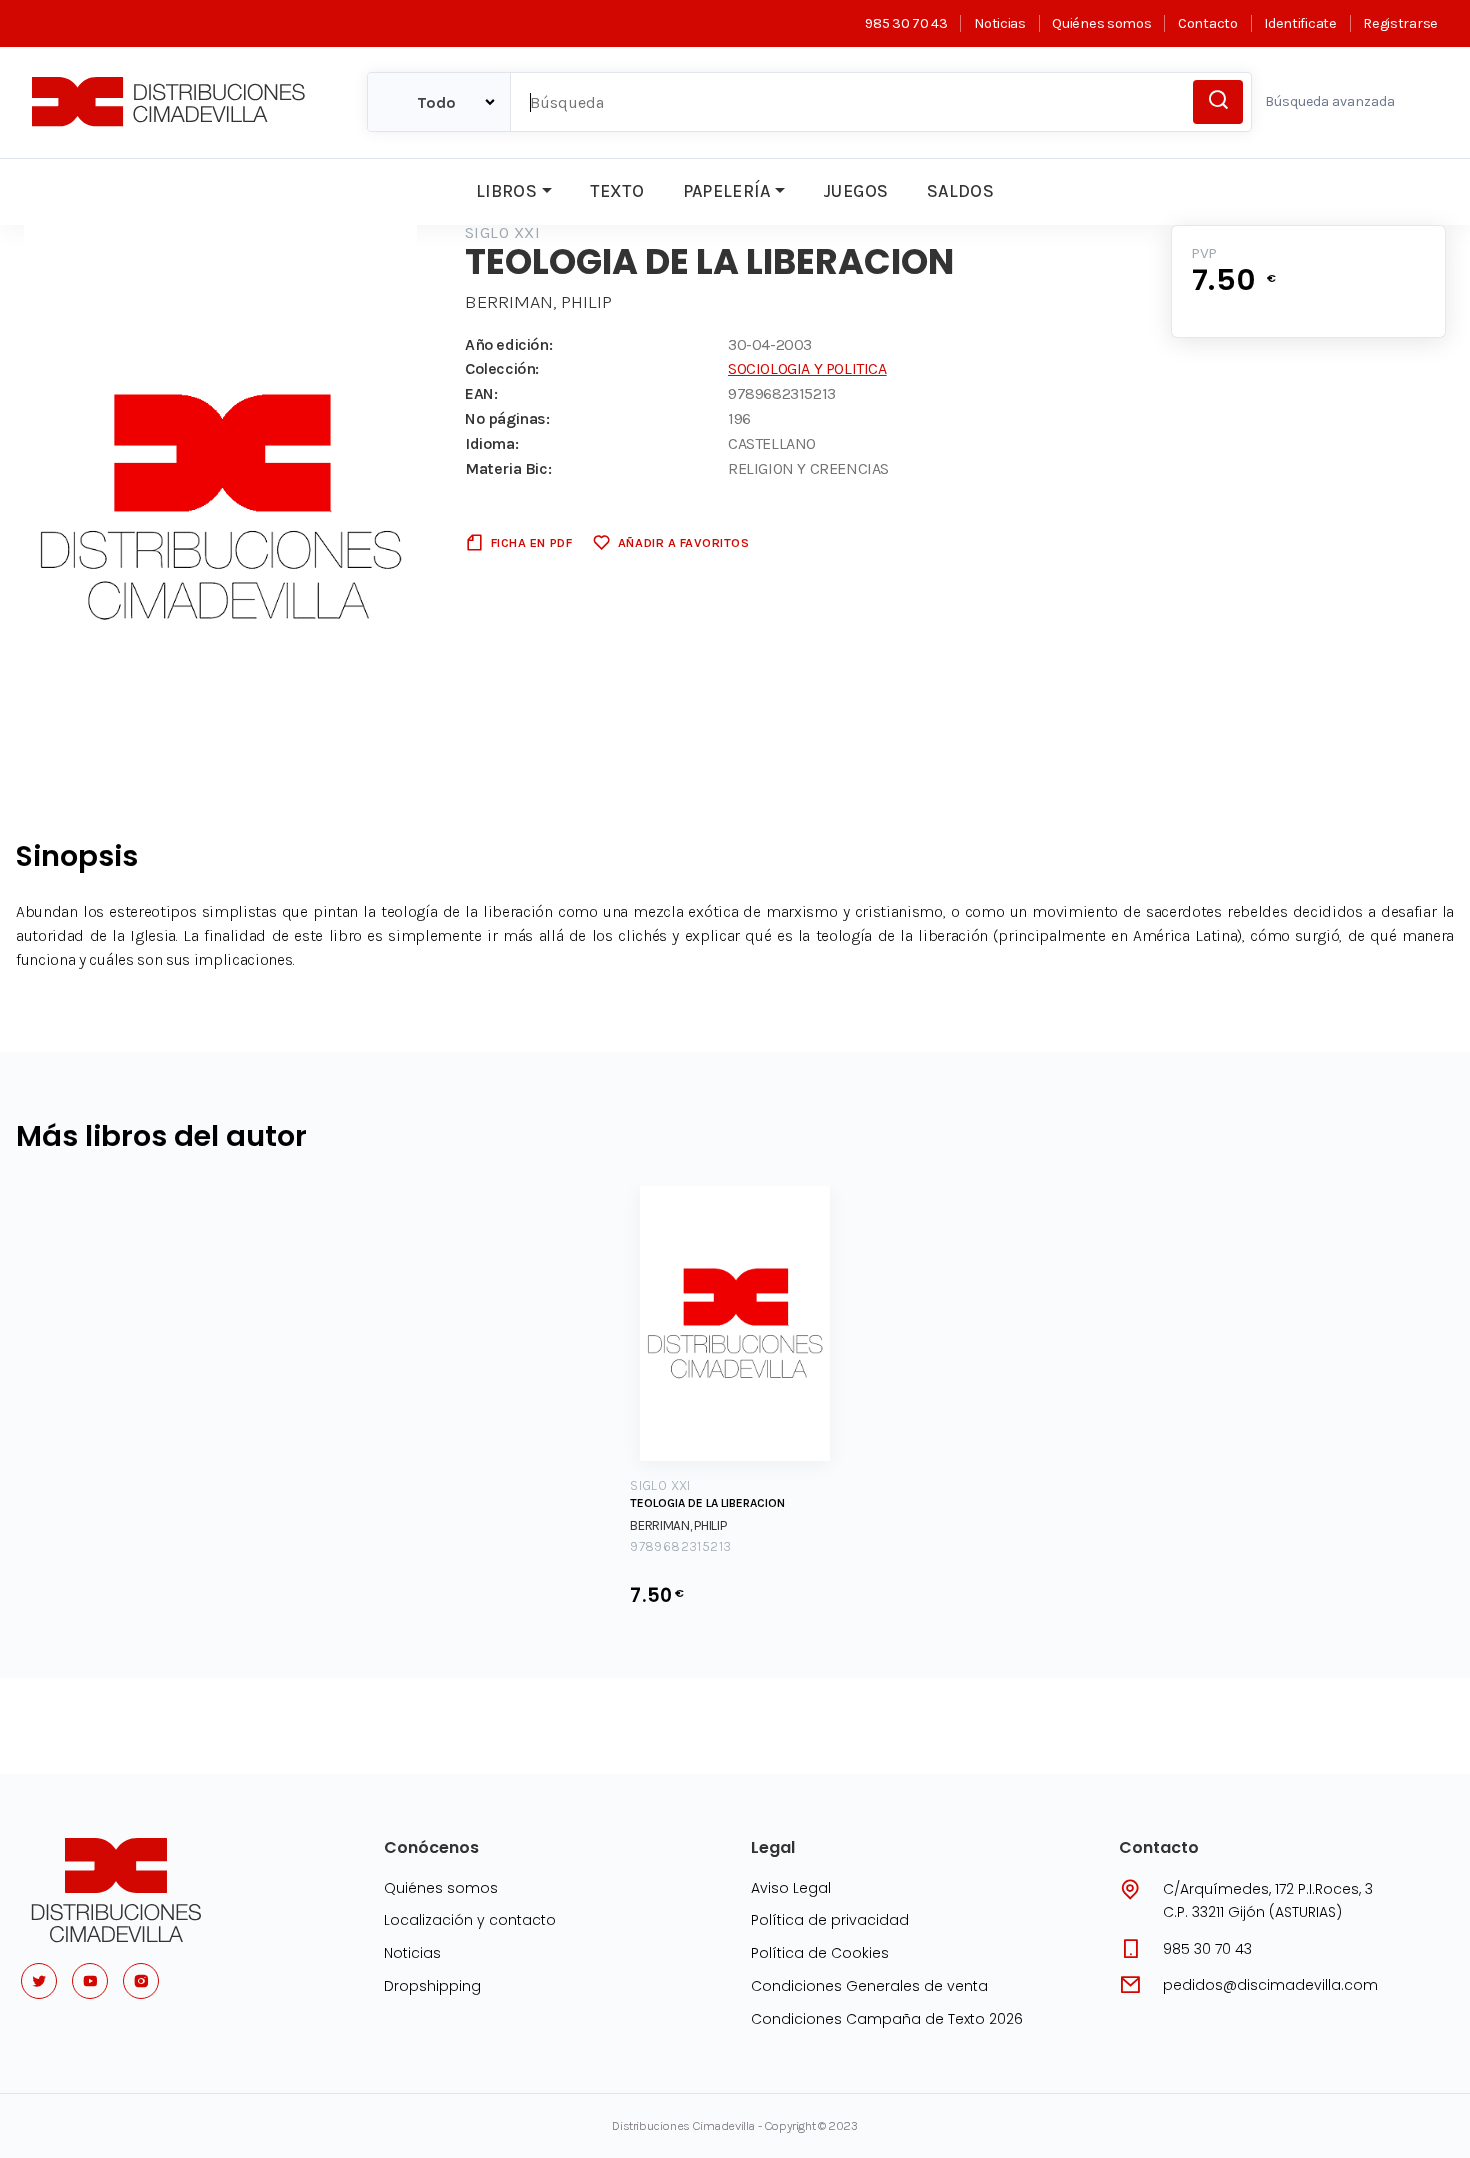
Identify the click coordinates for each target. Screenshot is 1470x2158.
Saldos (960, 191)
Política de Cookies (820, 1953)
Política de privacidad (830, 1920)
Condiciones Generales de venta (869, 1986)
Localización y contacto (470, 1920)
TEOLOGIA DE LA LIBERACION (707, 1503)
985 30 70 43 (906, 23)
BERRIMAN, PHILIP (538, 302)
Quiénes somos (1101, 23)
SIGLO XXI (502, 232)
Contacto (1207, 23)
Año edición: (508, 344)
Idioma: (491, 443)
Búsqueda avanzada (1330, 101)
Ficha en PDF (531, 542)
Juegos (855, 191)
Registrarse (1400, 23)
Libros (506, 191)
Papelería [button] (727, 191)
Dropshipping (432, 1986)
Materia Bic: (508, 468)
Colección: (502, 368)
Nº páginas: (507, 418)
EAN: (481, 393)
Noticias (999, 23)
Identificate (1300, 23)
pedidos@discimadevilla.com (1270, 1985)
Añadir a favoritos (683, 542)
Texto (617, 191)
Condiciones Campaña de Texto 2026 (887, 2019)
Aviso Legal (791, 1888)
